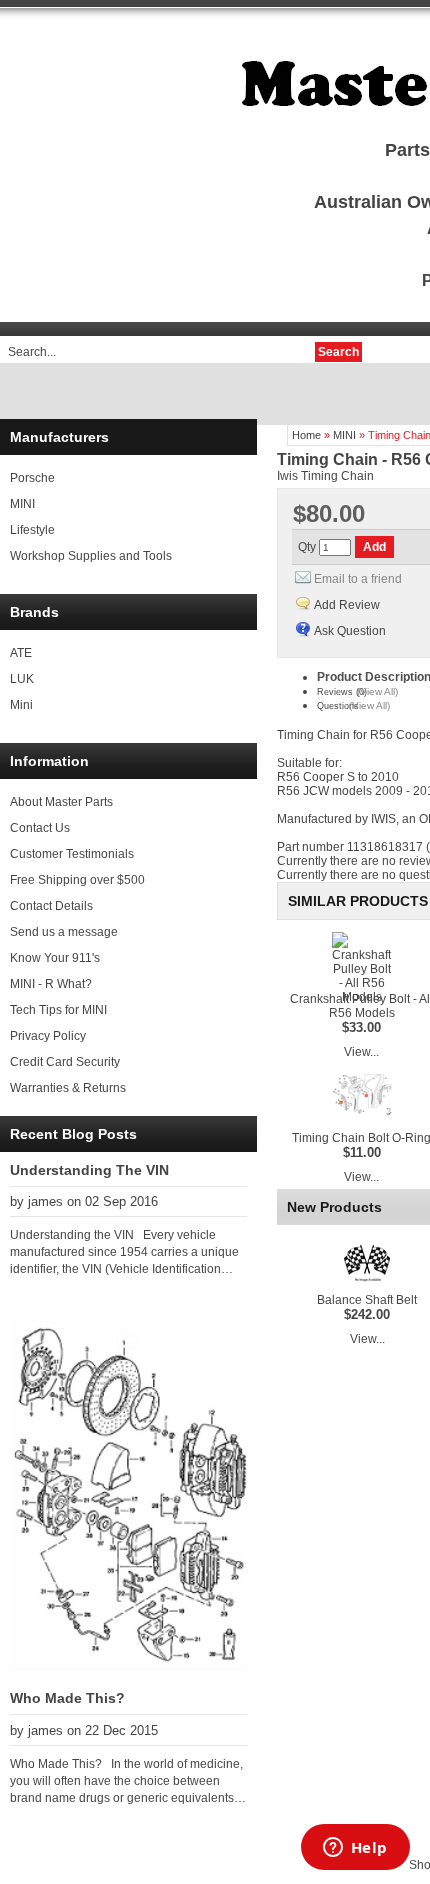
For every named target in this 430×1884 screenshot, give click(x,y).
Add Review (347, 605)
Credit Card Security (65, 1062)
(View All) (377, 691)
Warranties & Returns (68, 1088)
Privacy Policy (48, 1036)
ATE (21, 653)
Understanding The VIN (89, 1170)
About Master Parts (61, 802)
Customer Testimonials (72, 854)
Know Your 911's (55, 958)
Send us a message (64, 932)
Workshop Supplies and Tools (91, 556)
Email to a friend (358, 579)
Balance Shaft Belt (367, 1300)
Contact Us (40, 828)
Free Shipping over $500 (77, 880)
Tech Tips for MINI (58, 1010)
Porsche (32, 478)
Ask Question (350, 631)
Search (338, 352)
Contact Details (51, 906)
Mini (21, 705)
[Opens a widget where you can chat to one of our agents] (355, 1849)
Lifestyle (32, 530)
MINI (22, 504)
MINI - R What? (51, 984)
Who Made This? (67, 1698)
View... (361, 1052)
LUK (22, 679)
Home (306, 435)
